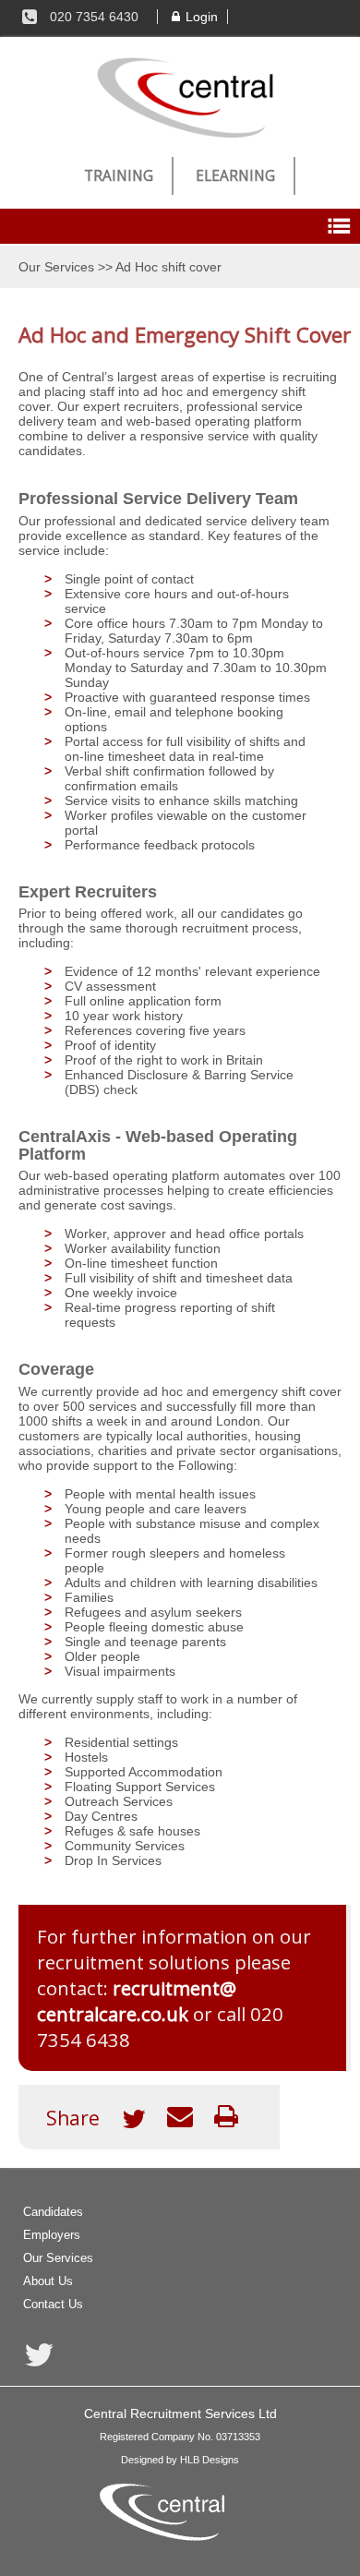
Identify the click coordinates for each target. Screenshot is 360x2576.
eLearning (235, 176)
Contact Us (53, 2304)
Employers (52, 2235)
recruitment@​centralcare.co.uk (137, 2001)
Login (202, 17)
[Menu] (339, 226)
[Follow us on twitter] (39, 2357)
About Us (48, 2281)
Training (119, 176)
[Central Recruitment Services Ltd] (180, 97)
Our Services (56, 267)
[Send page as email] (180, 2121)
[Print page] (226, 2121)
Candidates (53, 2212)
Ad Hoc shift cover (168, 267)
